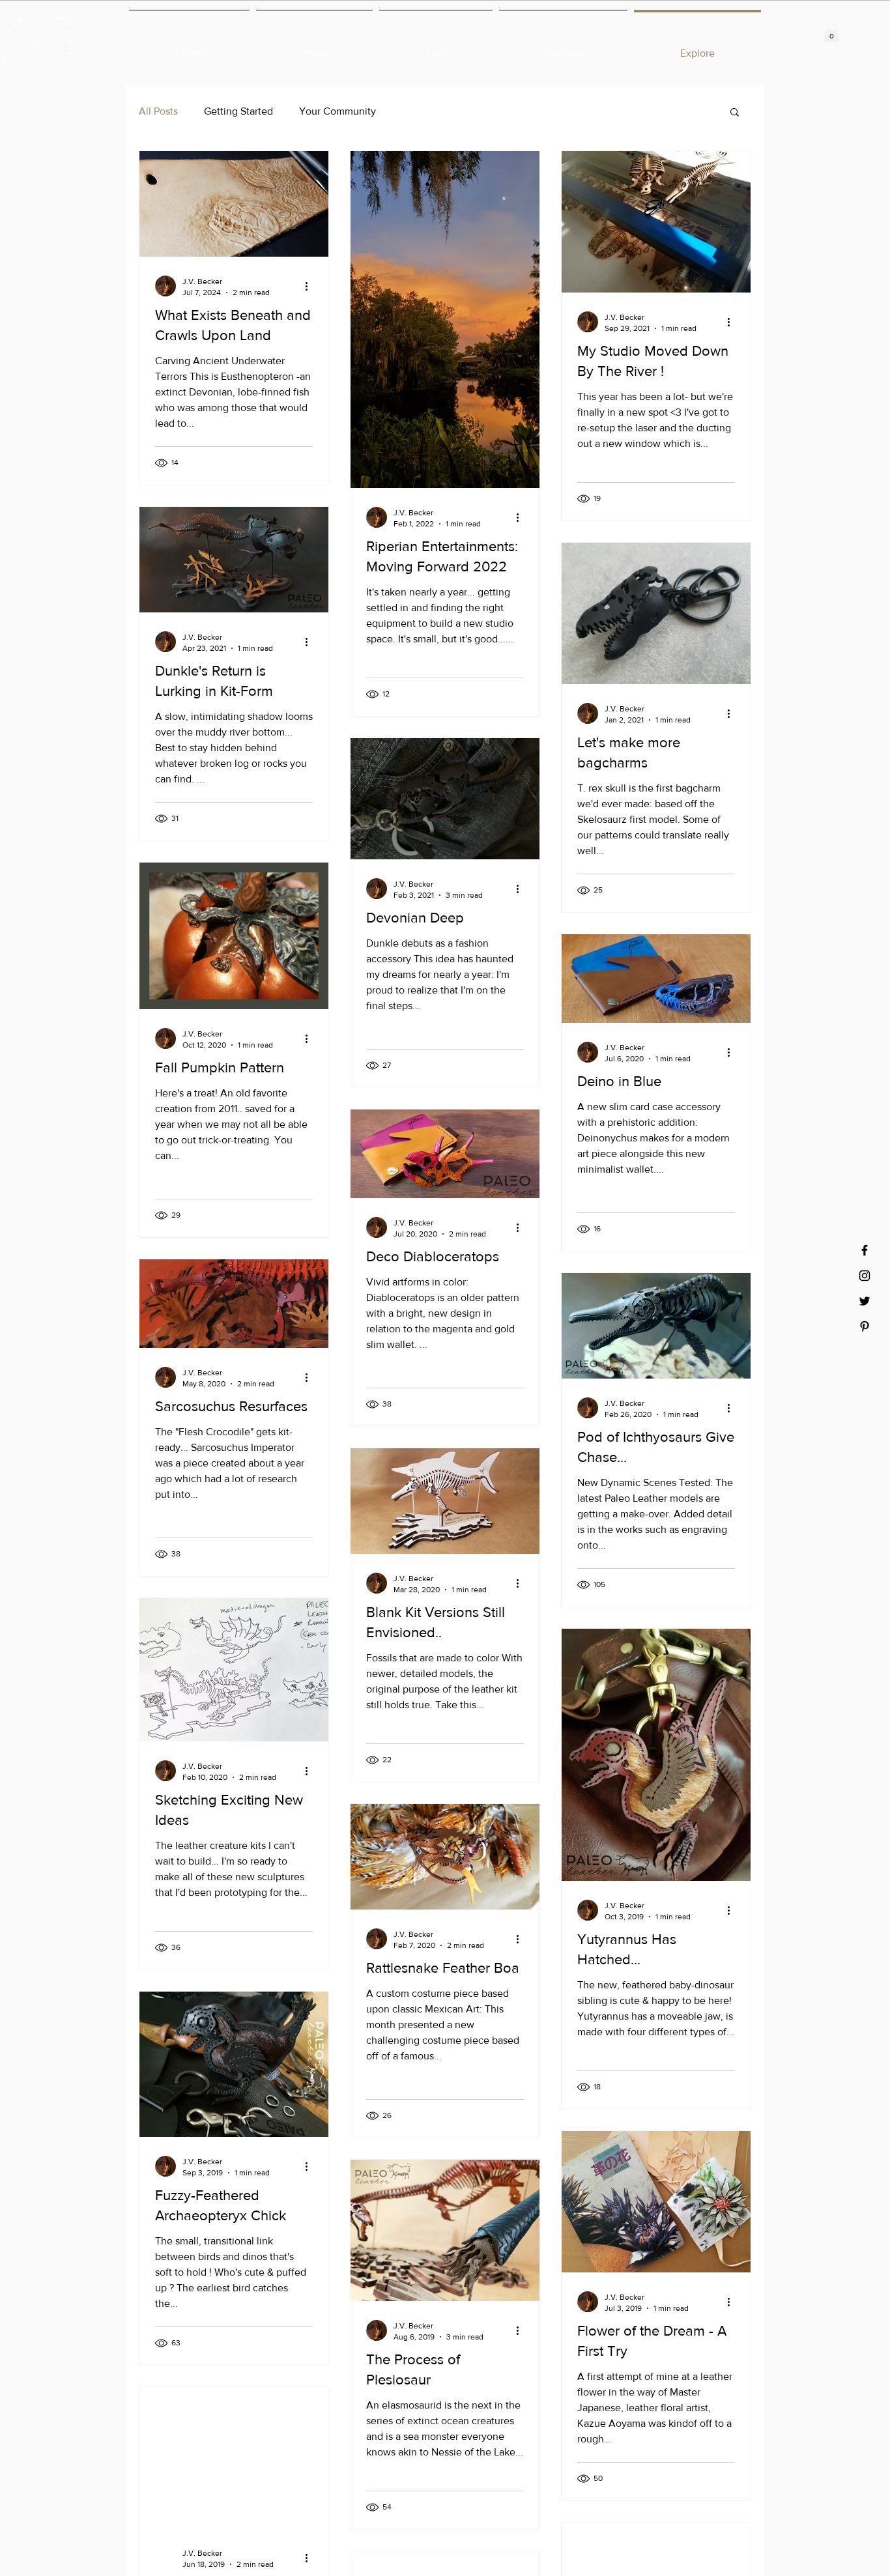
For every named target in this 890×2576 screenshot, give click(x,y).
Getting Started (238, 111)
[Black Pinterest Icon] (865, 1326)
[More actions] (311, 286)
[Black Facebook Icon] (865, 1250)
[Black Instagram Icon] (865, 1276)
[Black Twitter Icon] (865, 1301)
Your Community (337, 111)
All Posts (158, 111)
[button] (831, 33)
